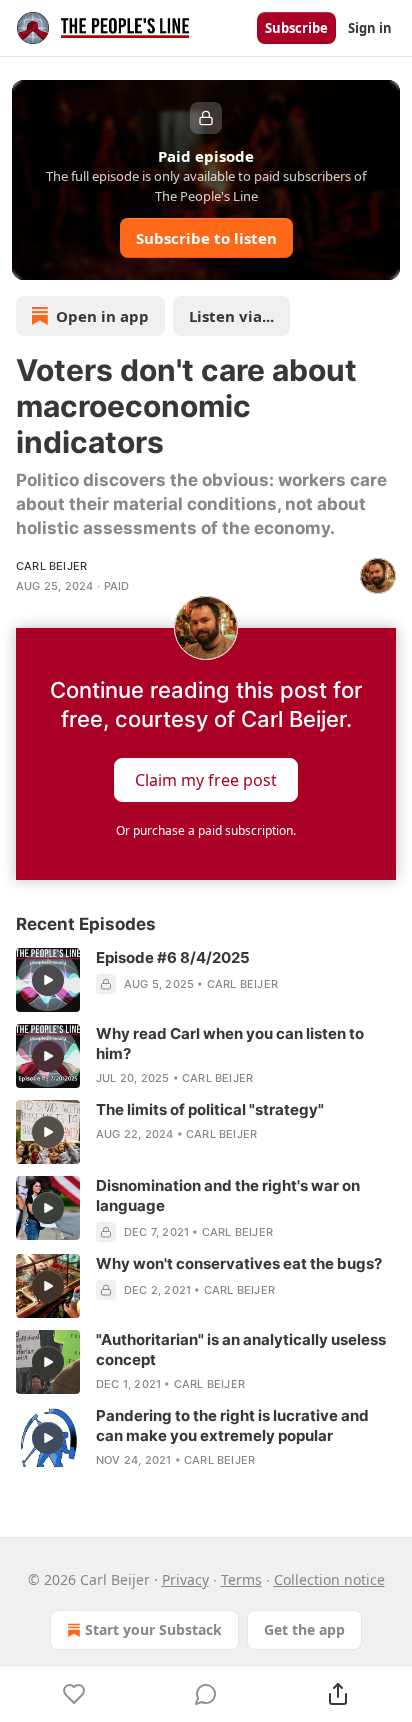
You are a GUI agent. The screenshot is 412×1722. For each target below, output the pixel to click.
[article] (206, 980)
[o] (48, 980)
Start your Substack (153, 1629)
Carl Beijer (51, 566)
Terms (241, 1579)
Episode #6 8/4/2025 (173, 957)
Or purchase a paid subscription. (206, 830)
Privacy (185, 1579)
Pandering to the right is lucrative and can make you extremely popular (232, 1425)
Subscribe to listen (206, 238)
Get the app (304, 1629)
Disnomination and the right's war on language (228, 1195)
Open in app (102, 316)
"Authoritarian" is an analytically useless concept (241, 1349)
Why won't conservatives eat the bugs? (239, 1263)
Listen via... (231, 316)
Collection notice (329, 1579)
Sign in (370, 28)
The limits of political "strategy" (210, 1109)
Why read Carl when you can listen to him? (230, 1043)
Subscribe (296, 28)
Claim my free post (206, 780)
